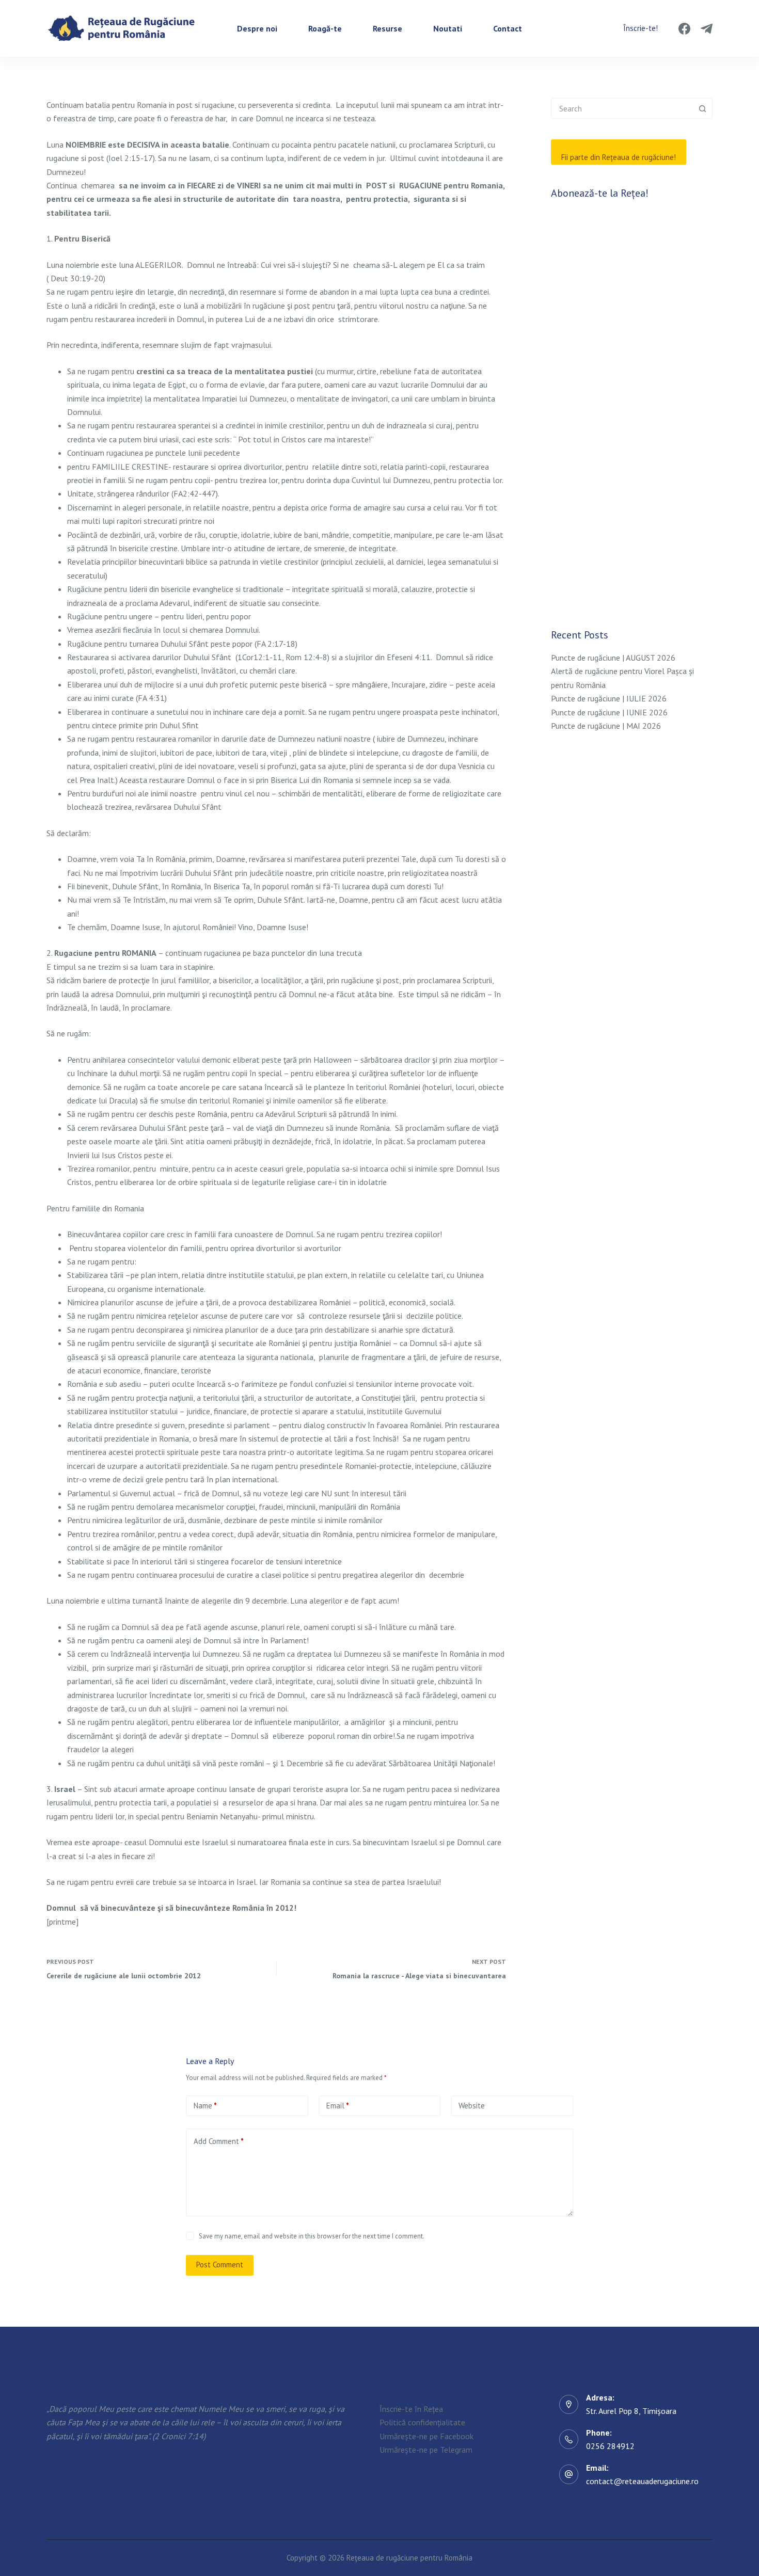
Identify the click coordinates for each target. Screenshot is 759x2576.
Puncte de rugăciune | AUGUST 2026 (613, 658)
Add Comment (219, 2141)
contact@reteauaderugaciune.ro (642, 2481)
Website (472, 2106)
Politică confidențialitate (422, 2423)
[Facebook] (684, 29)
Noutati (448, 28)
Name (205, 2106)
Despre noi (257, 28)
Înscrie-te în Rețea (411, 2409)
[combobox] (622, 108)
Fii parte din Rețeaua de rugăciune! (619, 157)
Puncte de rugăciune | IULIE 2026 (609, 698)
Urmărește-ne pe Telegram (426, 2450)
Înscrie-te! (641, 28)
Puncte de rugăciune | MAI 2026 (606, 726)
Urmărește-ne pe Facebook (426, 2436)
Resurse (388, 28)
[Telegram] (707, 29)
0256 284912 (610, 2446)
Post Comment (220, 2265)
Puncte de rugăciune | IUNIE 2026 (609, 712)
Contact (508, 28)
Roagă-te (325, 28)
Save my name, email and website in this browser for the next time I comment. (312, 2236)
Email (338, 2106)
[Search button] (702, 108)
